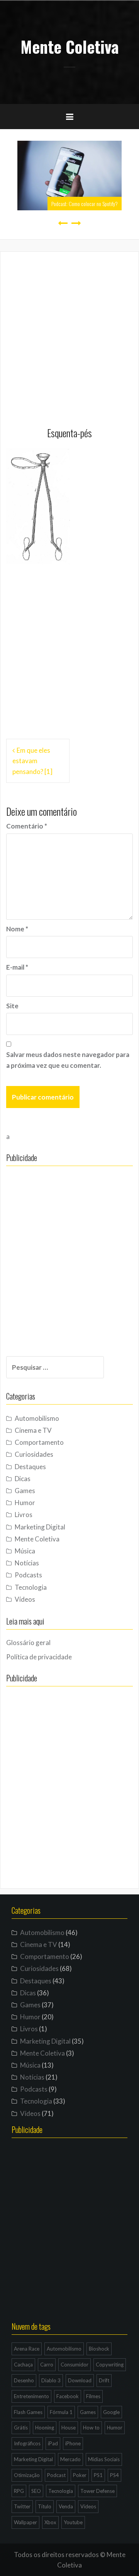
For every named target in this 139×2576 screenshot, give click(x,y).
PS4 (114, 2475)
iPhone (73, 2443)
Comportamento (39, 1442)
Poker (80, 2475)
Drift (104, 2380)
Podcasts (28, 1575)
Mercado (70, 2459)
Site (12, 1006)
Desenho (24, 2380)
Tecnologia (31, 1587)
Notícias (27, 1563)
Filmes (93, 2396)
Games (25, 1491)
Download (80, 2380)
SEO (36, 2491)
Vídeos (25, 1599)
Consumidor (75, 2365)
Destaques (30, 1467)
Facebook (68, 2396)
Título (45, 2506)
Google (111, 2412)
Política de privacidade (39, 1657)
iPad (53, 2443)
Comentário (27, 826)
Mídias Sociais (104, 2459)
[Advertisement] (69, 333)
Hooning (45, 2428)
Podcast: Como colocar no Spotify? (85, 204)
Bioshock (99, 2349)
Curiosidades (34, 1454)
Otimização (27, 2475)
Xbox (50, 2522)
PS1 (98, 2475)
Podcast (56, 2475)
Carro (47, 2365)
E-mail (17, 967)
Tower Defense (97, 2491)
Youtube (73, 2522)
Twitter (22, 2506)
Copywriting (110, 2365)
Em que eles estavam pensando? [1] (32, 761)
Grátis (21, 2428)
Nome (17, 929)
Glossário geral (28, 1643)
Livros (24, 1515)
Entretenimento (31, 2396)
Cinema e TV (33, 1430)
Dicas (23, 1479)
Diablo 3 (51, 2380)
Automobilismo (37, 1418)
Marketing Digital (40, 1527)
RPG (19, 2491)
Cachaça (23, 2365)
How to (91, 2428)
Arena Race (27, 2349)
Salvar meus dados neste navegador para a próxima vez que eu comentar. (68, 1060)
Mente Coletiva (70, 46)
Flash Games (28, 2412)
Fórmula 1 (61, 2412)
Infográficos (27, 2443)
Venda (66, 2506)
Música (25, 1551)
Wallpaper (25, 2522)
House (69, 2428)
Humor (25, 1503)
